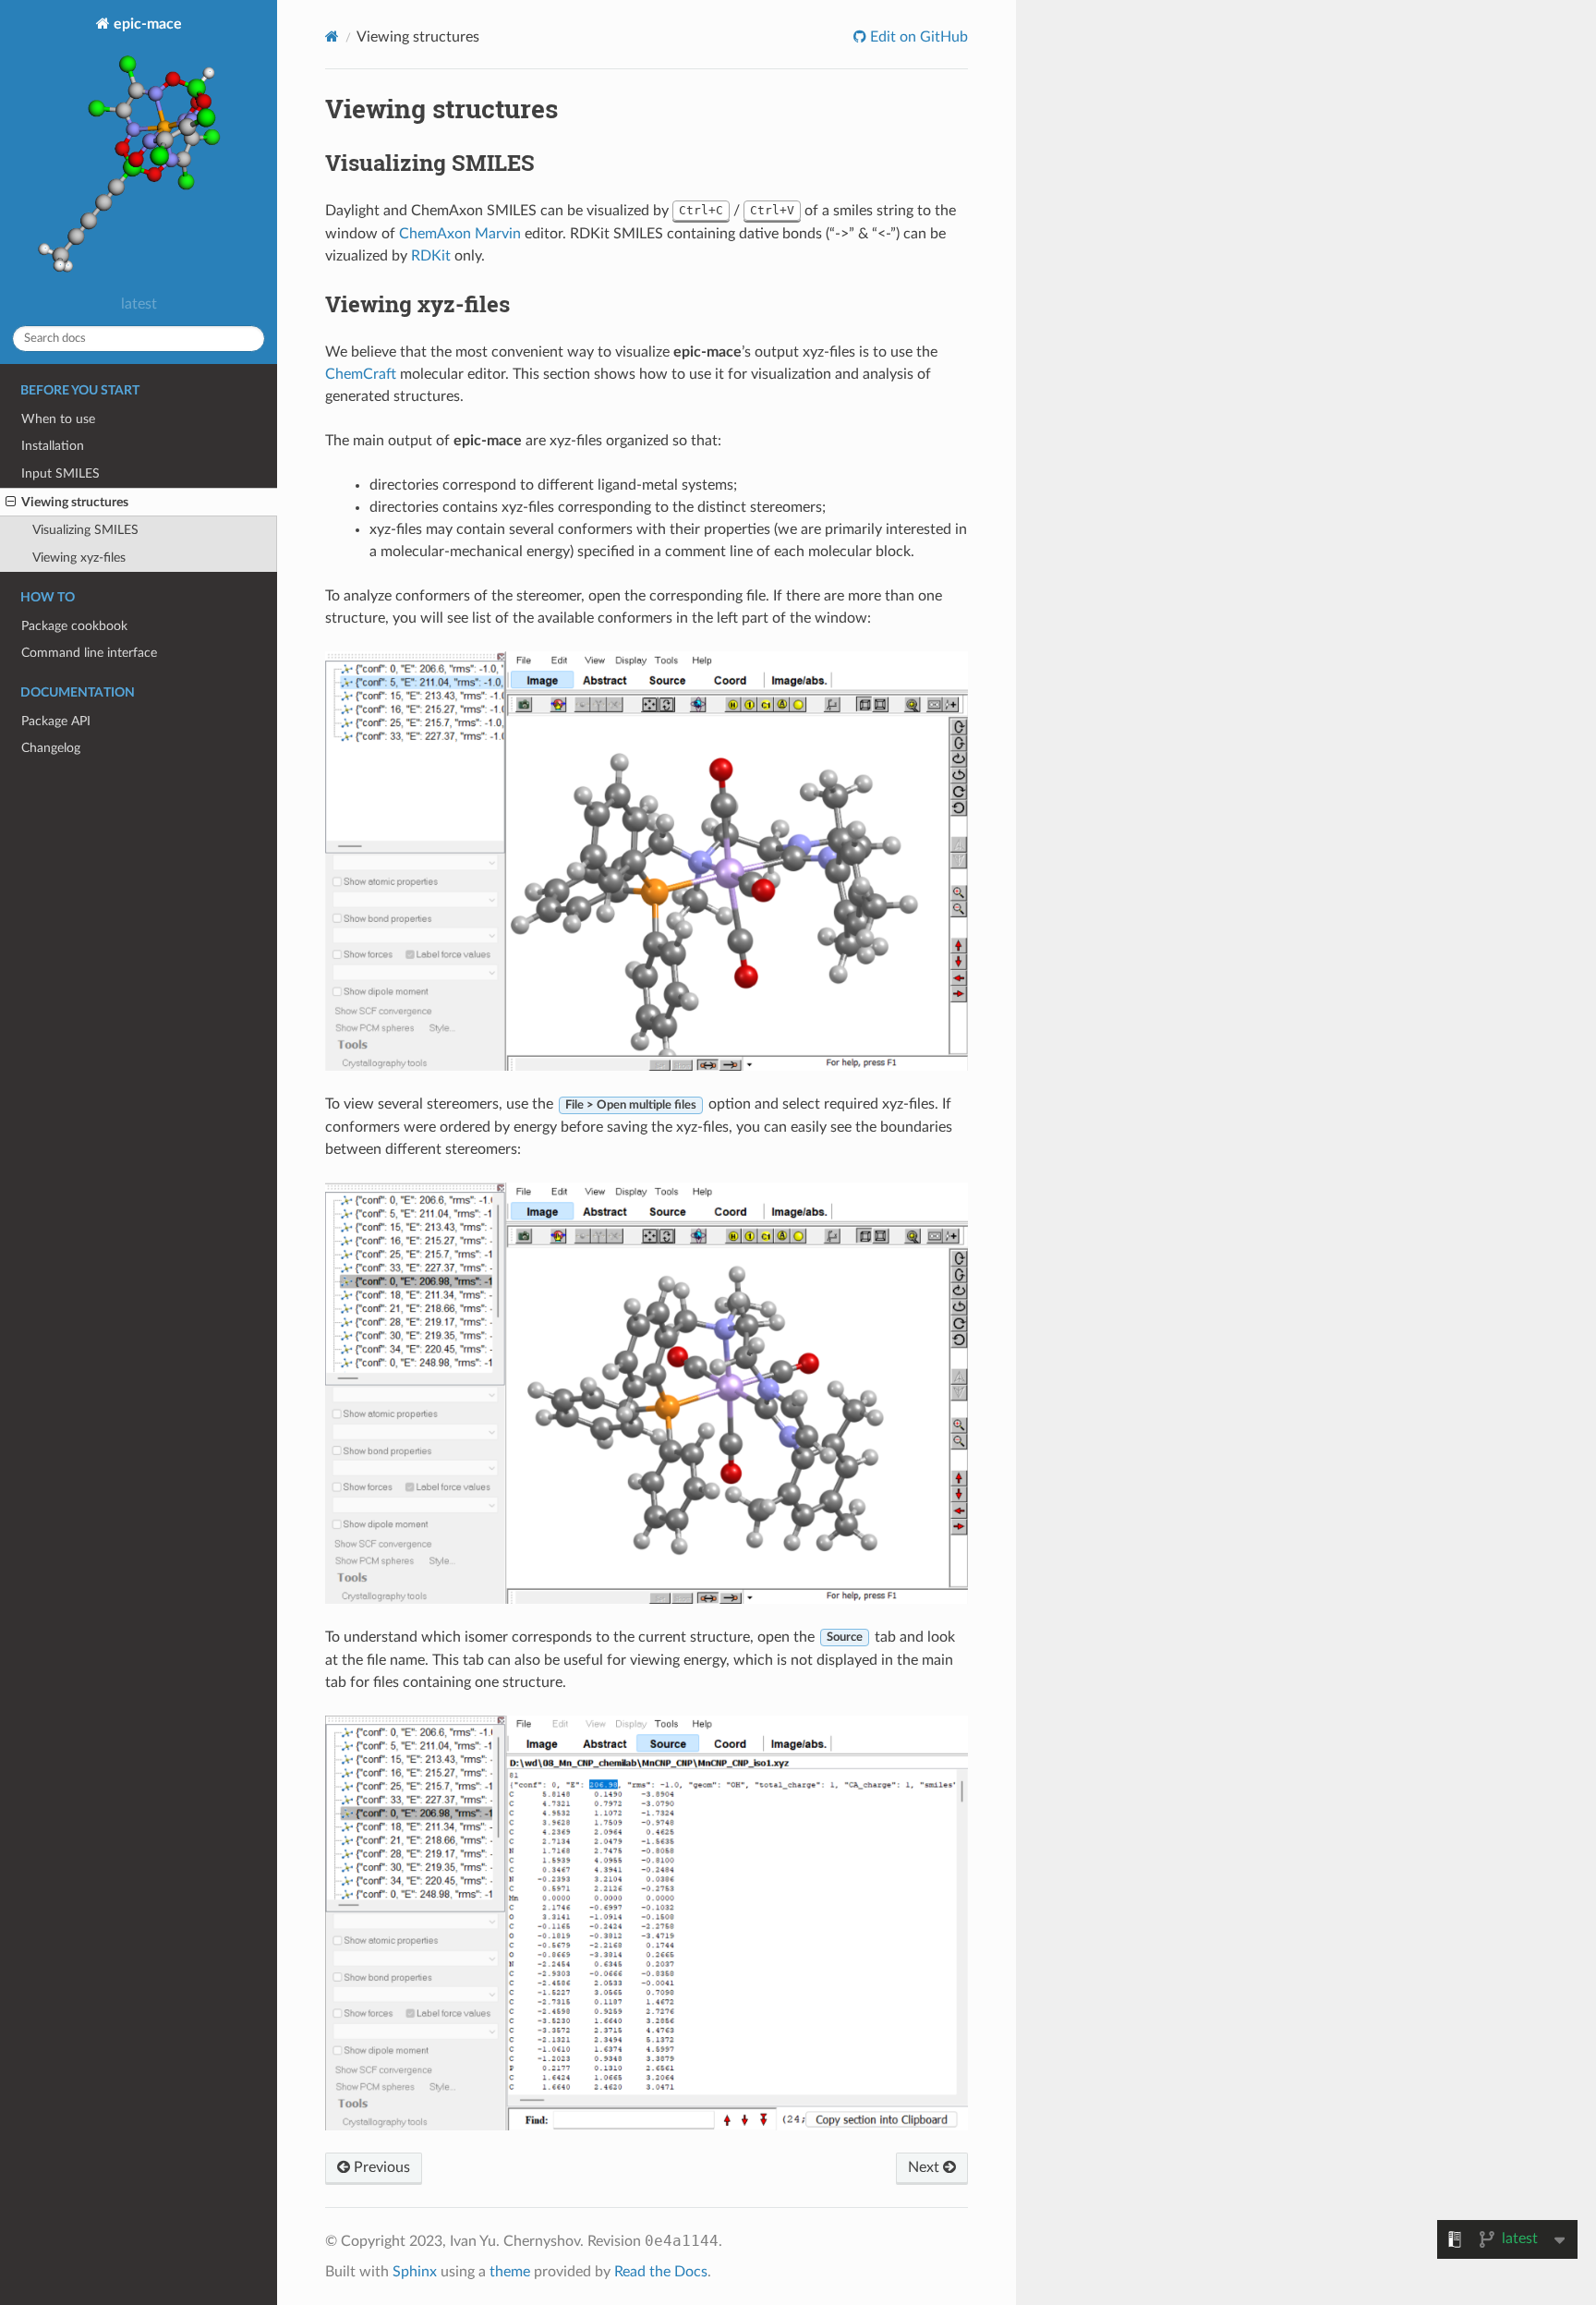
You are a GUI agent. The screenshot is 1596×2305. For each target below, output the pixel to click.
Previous (380, 2167)
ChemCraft (361, 374)
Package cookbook (74, 626)
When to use (58, 419)
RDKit (431, 256)
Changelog (51, 748)
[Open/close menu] (11, 503)
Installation (53, 446)
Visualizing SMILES (85, 530)
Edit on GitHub (917, 37)
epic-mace (146, 24)
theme (510, 2272)
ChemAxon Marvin (460, 234)
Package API (56, 721)
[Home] (332, 36)
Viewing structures (75, 502)
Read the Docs (661, 2272)
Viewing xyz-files (79, 558)
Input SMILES (60, 473)
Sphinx (415, 2272)
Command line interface (89, 653)
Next (925, 2167)
